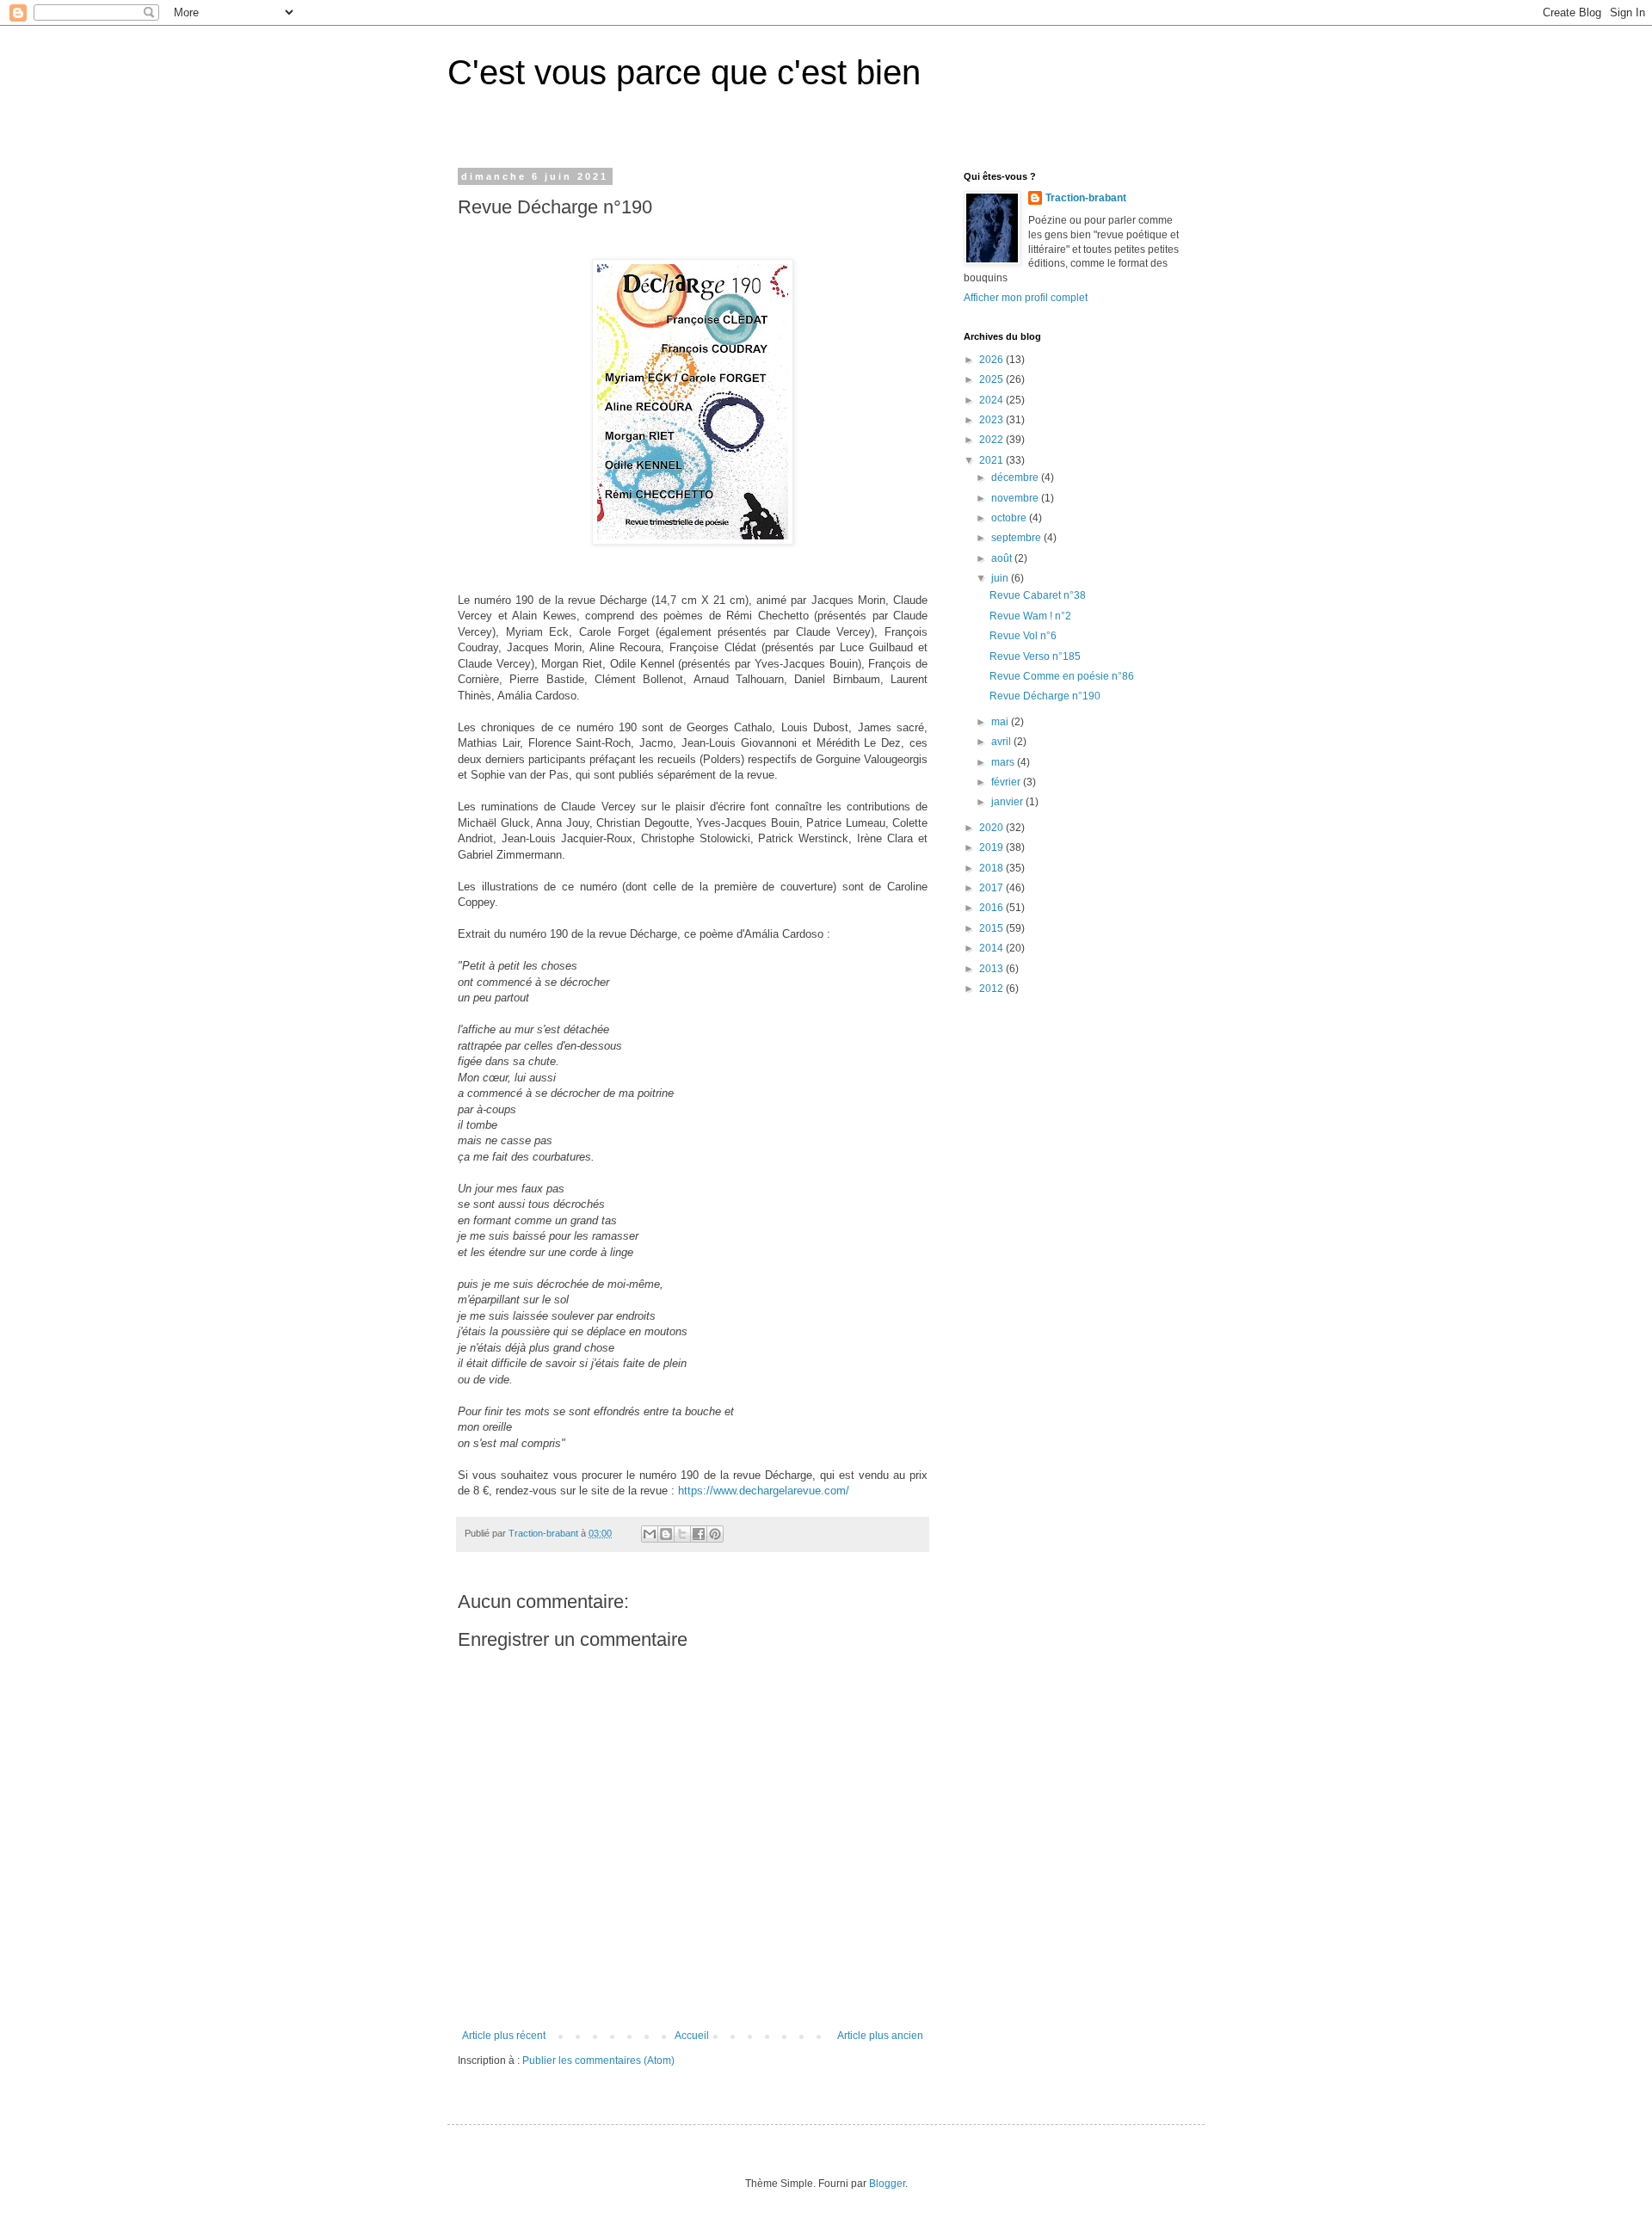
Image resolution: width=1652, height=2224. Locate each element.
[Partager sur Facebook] (699, 1534)
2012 (992, 989)
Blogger (887, 2184)
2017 (992, 888)
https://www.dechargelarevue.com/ (764, 1491)
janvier (1008, 802)
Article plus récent (504, 2036)
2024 (992, 400)
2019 (992, 847)
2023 (992, 420)
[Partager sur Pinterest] (715, 1534)
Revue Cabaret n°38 (1038, 595)
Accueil (692, 2036)
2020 (992, 828)
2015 (992, 928)
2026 (992, 360)
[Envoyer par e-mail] (650, 1534)
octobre (1010, 518)
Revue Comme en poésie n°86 (1062, 676)
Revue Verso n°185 (1035, 656)
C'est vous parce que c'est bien (684, 72)
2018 (992, 868)
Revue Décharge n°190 (1045, 696)
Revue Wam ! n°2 (1030, 616)
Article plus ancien (880, 2036)
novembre (1016, 498)
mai (1001, 722)
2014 (992, 948)
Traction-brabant (1086, 198)
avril (1002, 742)
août (1003, 558)
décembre (1016, 477)
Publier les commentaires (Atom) (598, 2061)
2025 (992, 379)
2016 (992, 908)
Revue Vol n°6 (1023, 636)
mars (1004, 762)
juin (1001, 578)
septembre (1017, 538)
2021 (992, 460)
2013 (992, 969)
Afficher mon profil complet (1026, 298)
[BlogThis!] (666, 1534)
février (1007, 782)
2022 (992, 440)
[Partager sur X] (682, 1534)
